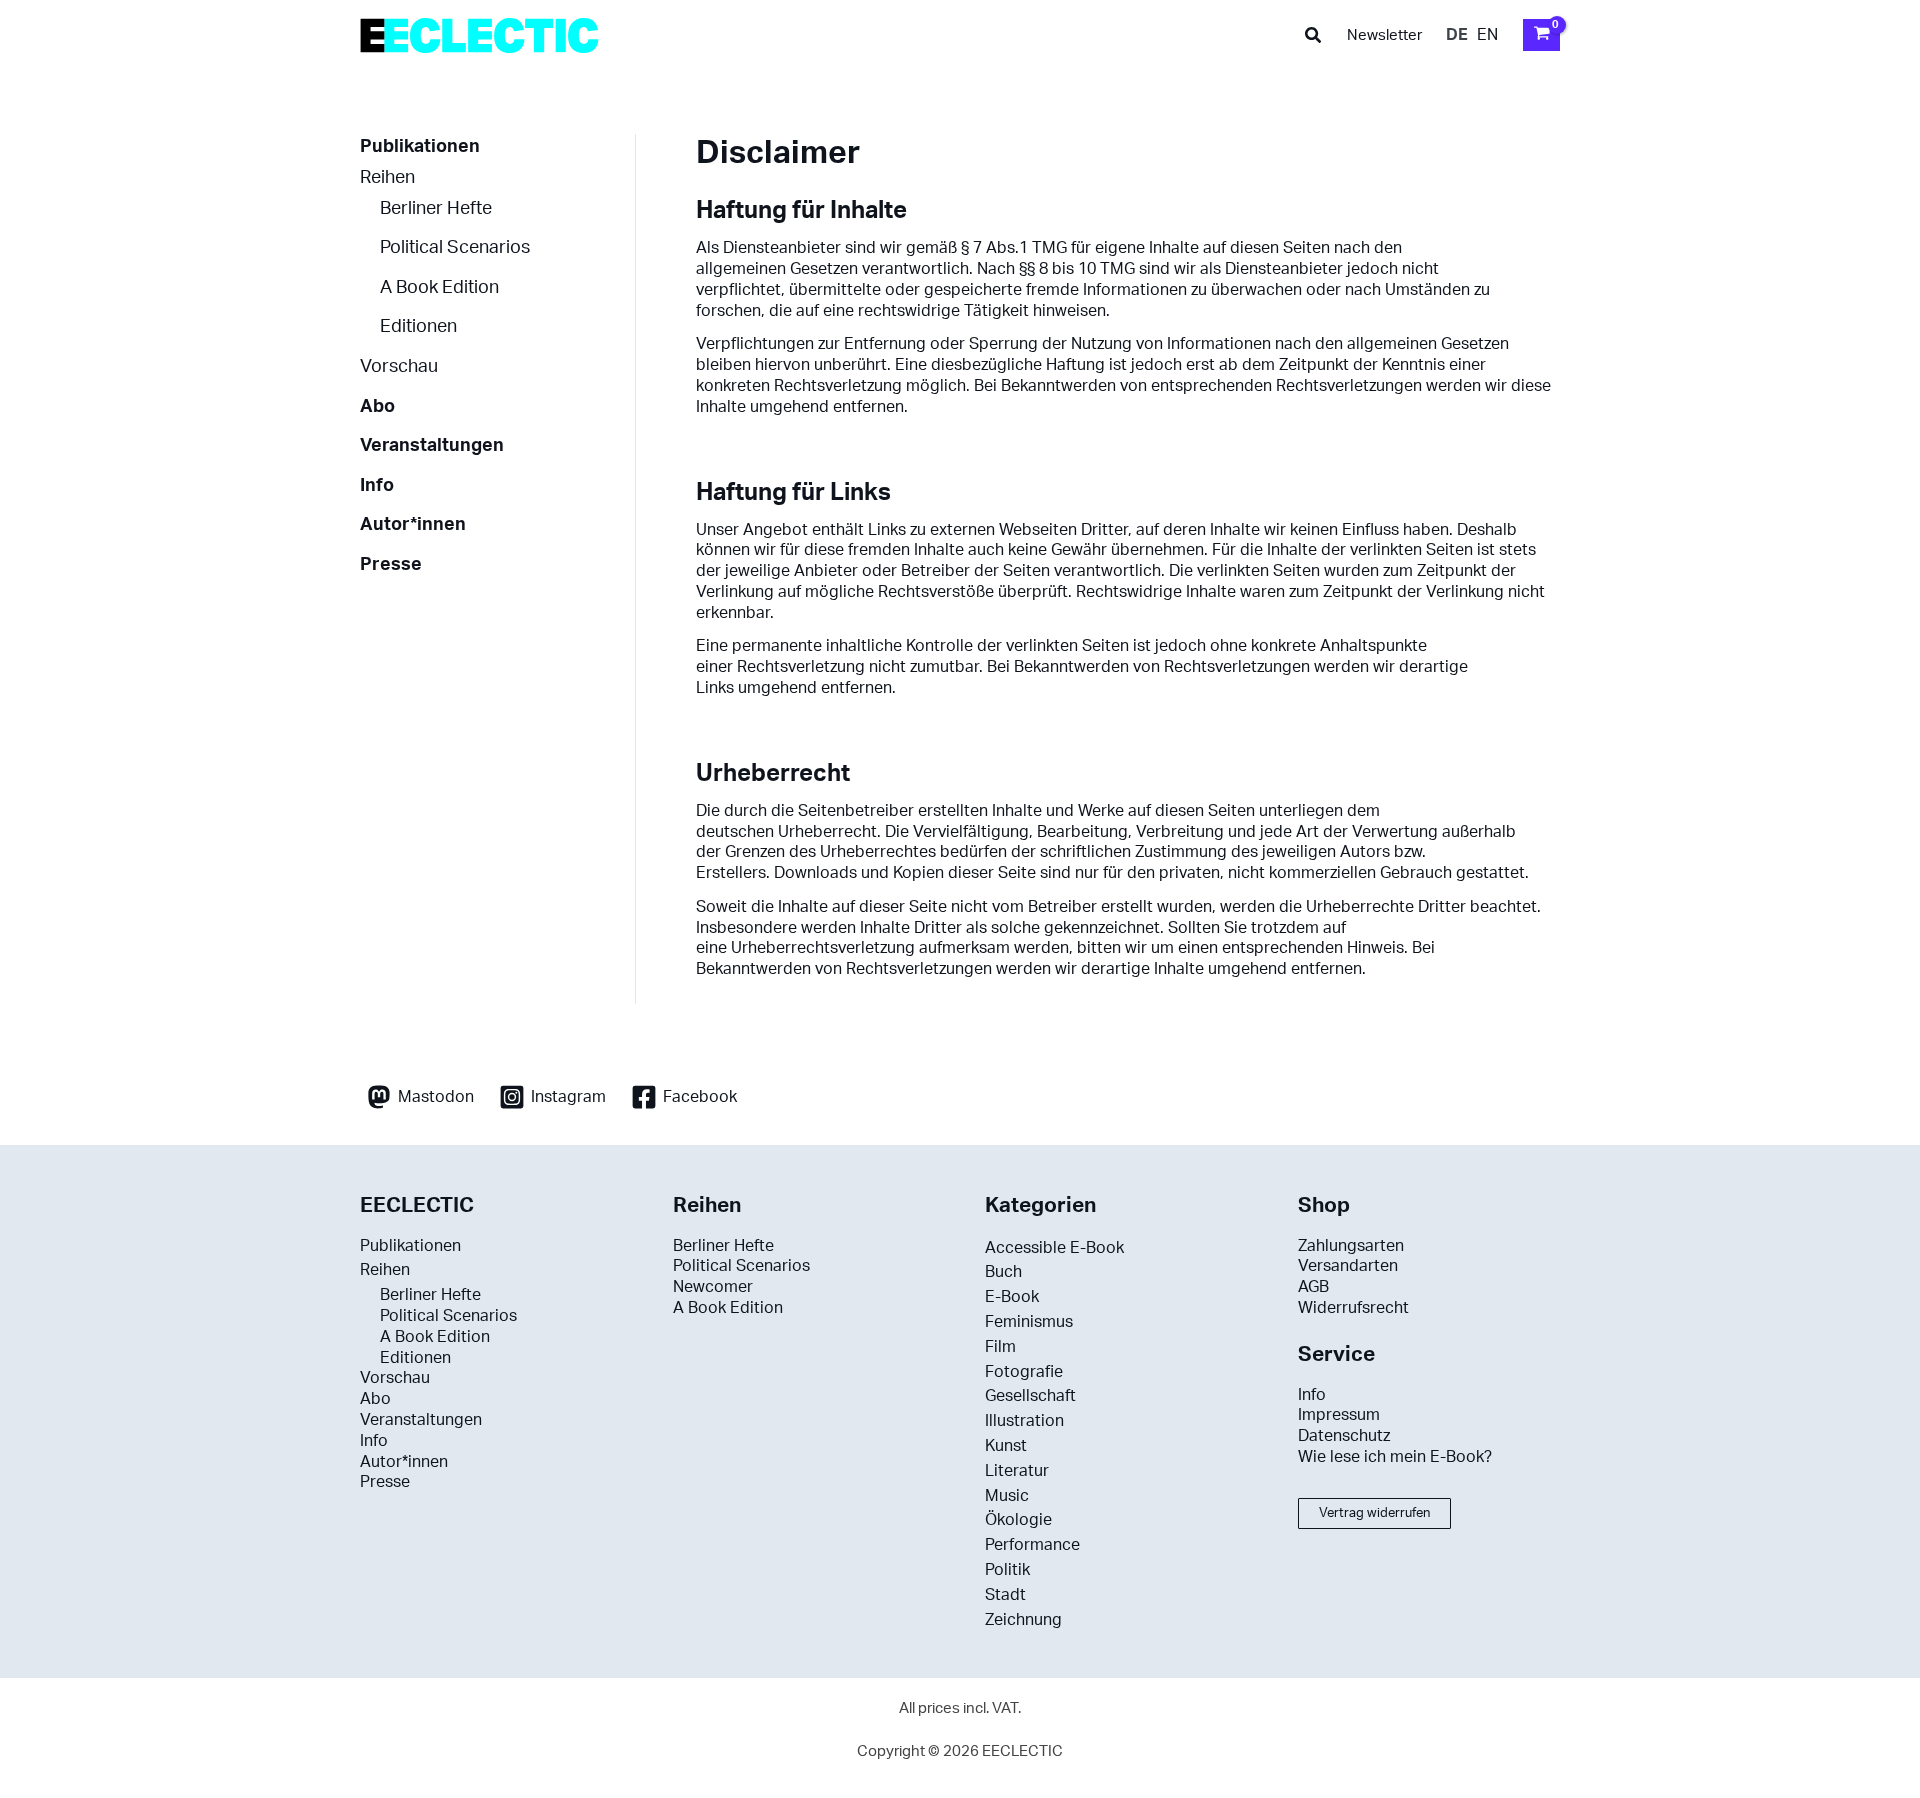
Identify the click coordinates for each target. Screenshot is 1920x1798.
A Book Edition (439, 287)
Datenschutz (1344, 1436)
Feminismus (1029, 1322)
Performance (1032, 1545)
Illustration (1024, 1421)
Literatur (1017, 1471)
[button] (1314, 35)
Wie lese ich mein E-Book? (1395, 1457)
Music (1007, 1496)
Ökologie (1018, 1520)
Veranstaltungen (432, 445)
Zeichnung (1023, 1620)
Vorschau (399, 366)
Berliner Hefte (436, 208)
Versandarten (1348, 1266)
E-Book (1012, 1297)
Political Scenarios (455, 247)
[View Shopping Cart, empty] (1541, 34)
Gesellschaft (1030, 1396)
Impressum (1339, 1415)
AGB (1313, 1287)
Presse (391, 564)
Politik (1007, 1570)
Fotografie (1024, 1372)
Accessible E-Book (1054, 1248)
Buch (1003, 1272)
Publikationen (420, 146)
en (1487, 35)
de (1457, 35)
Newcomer (713, 1287)
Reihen (387, 177)
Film (1000, 1347)
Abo (377, 406)
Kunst (1006, 1446)
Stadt (1005, 1595)
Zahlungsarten (1351, 1246)
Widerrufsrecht (1353, 1308)
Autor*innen (413, 524)
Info (377, 485)
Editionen (418, 326)
